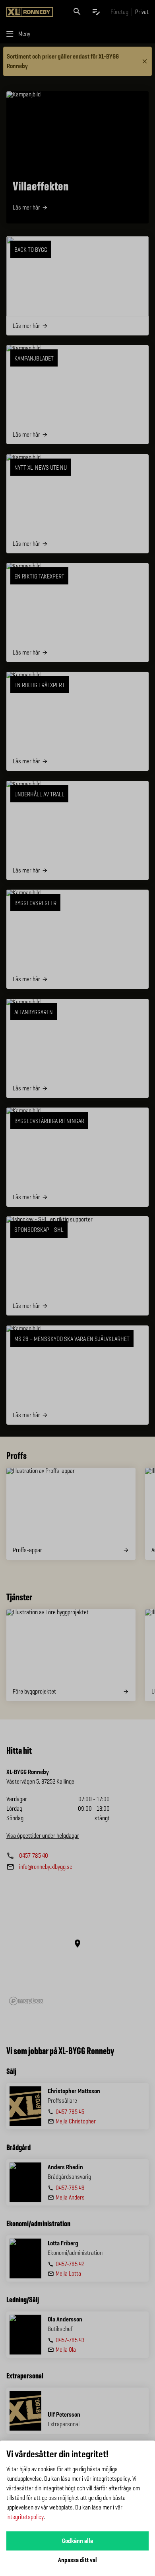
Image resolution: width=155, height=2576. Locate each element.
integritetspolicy (25, 2517)
